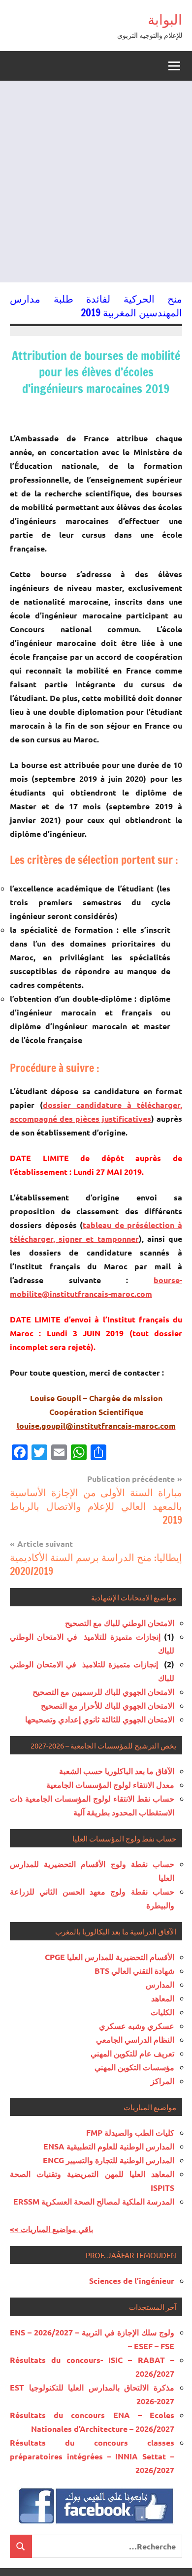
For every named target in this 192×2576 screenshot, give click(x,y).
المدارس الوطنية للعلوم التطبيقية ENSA (109, 2146)
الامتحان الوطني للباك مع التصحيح (120, 1623)
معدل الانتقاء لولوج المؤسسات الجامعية (110, 1785)
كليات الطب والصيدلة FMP (130, 2132)
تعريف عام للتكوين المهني (132, 2053)
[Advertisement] (96, 182)
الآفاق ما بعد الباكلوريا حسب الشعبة (117, 1771)
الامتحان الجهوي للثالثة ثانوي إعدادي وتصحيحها (100, 1719)
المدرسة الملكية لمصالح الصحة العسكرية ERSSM (94, 2201)
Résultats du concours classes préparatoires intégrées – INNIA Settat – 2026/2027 (92, 2456)
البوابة (165, 19)
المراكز (162, 2081)
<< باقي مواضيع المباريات (51, 2229)
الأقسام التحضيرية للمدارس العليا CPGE (110, 1957)
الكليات (162, 2012)
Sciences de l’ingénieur (132, 2281)
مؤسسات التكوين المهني (134, 2067)
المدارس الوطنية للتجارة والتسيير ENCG (109, 2160)
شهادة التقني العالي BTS (134, 1971)
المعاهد (163, 1998)
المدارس (160, 1984)
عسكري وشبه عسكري (137, 2026)
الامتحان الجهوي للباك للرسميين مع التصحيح (103, 1692)
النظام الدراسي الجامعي (135, 2039)
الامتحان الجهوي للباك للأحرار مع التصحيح (108, 1705)
